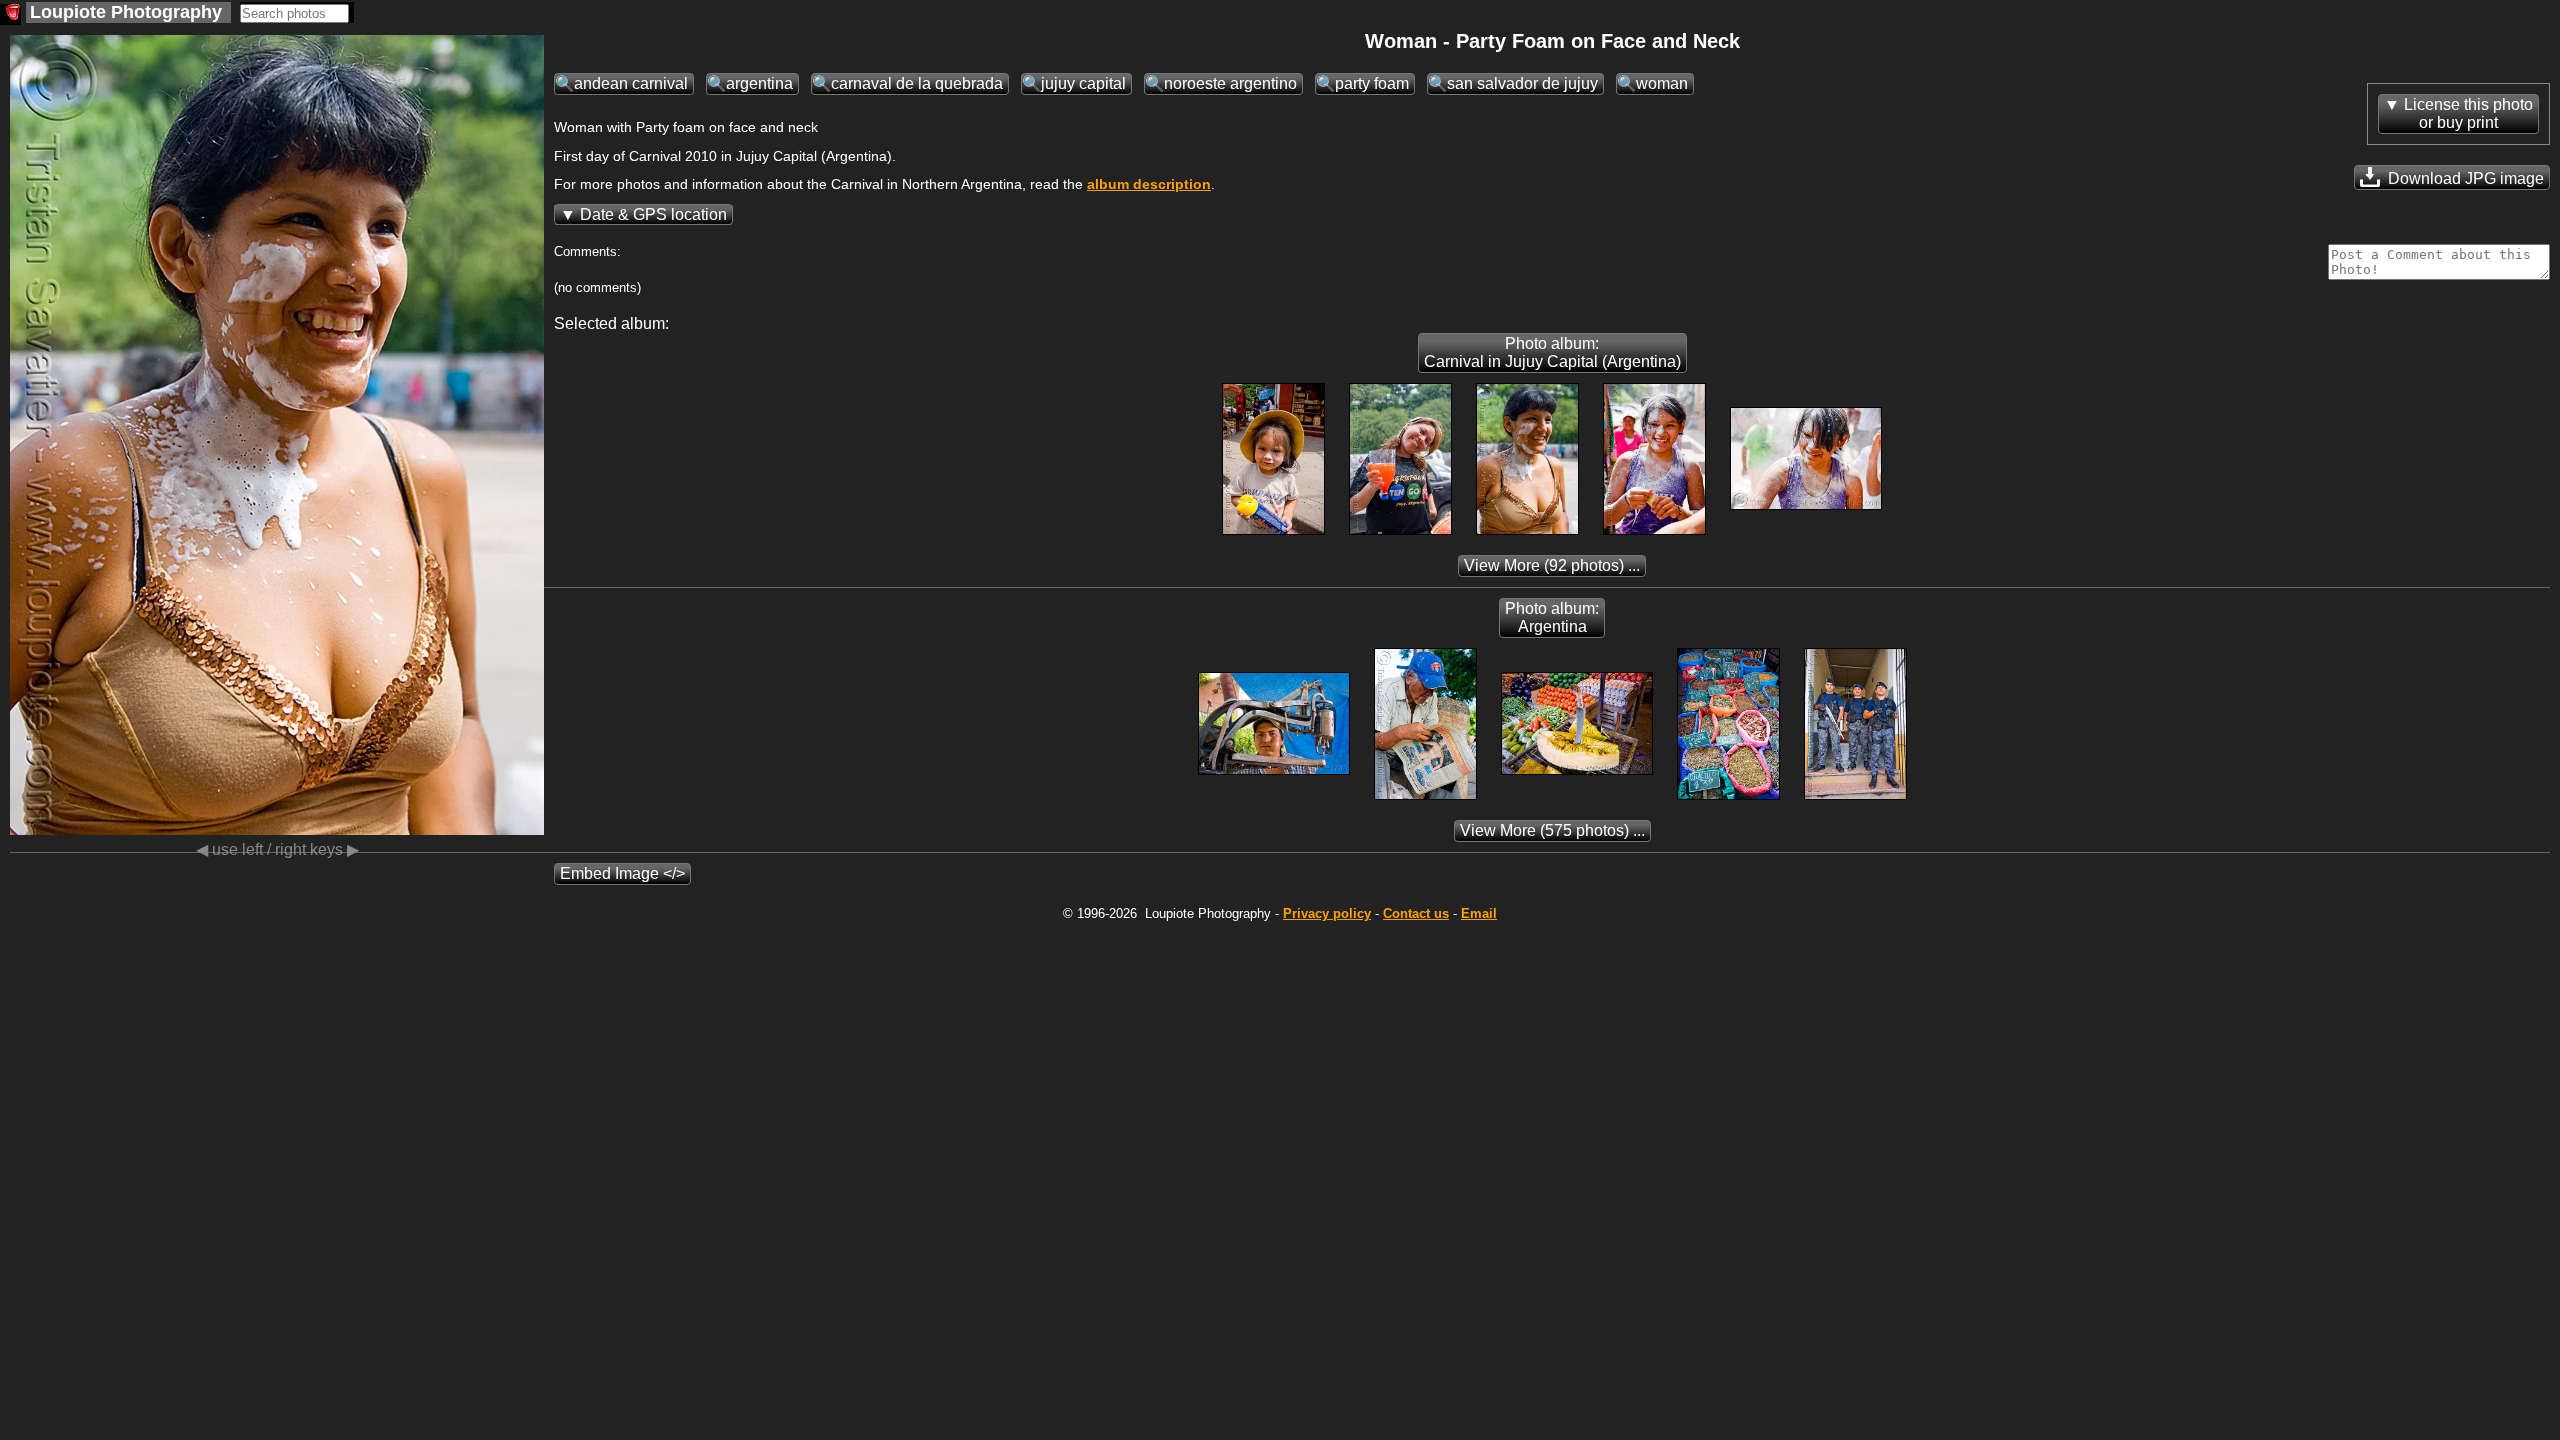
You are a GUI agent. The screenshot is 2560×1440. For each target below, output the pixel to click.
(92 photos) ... (1552, 565)
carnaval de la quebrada (917, 83)
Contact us (1416, 913)
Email (1479, 913)
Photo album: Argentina (1552, 617)
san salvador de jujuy (1522, 83)
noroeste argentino (1230, 83)
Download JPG (2464, 178)
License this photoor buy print (2468, 113)
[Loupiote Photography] (10, 14)
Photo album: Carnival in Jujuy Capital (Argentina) (1552, 352)
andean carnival (631, 83)
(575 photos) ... (1552, 830)
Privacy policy (1327, 913)
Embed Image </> (622, 873)
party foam (1372, 83)
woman (1662, 83)
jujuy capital (1083, 83)
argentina (759, 83)
